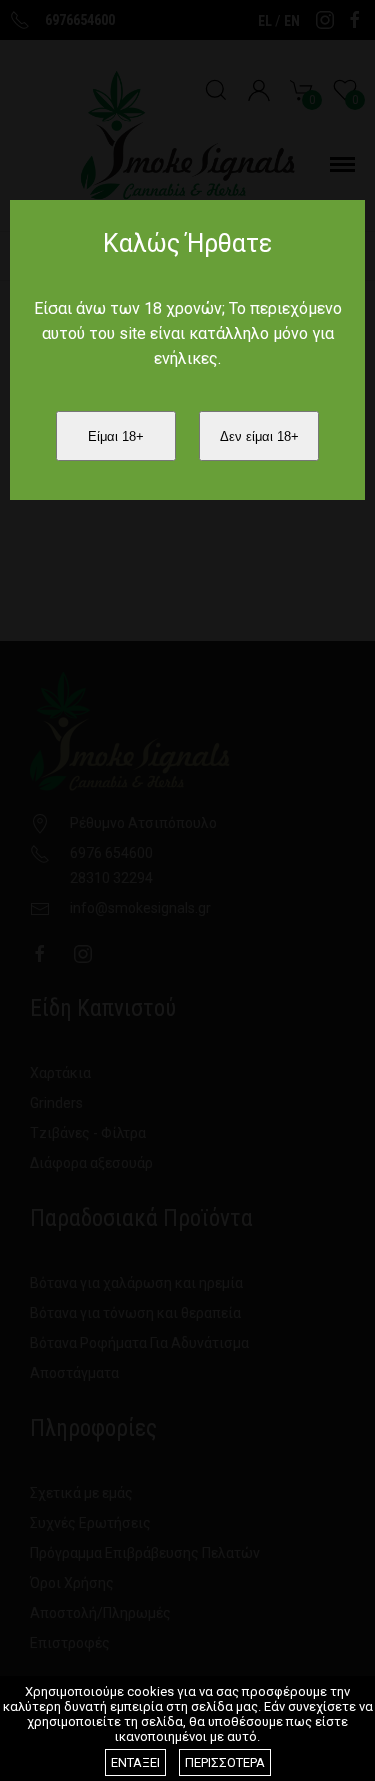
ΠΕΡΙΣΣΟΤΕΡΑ (225, 1762)
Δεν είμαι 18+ (259, 436)
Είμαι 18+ (116, 436)
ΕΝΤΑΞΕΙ (135, 1762)
